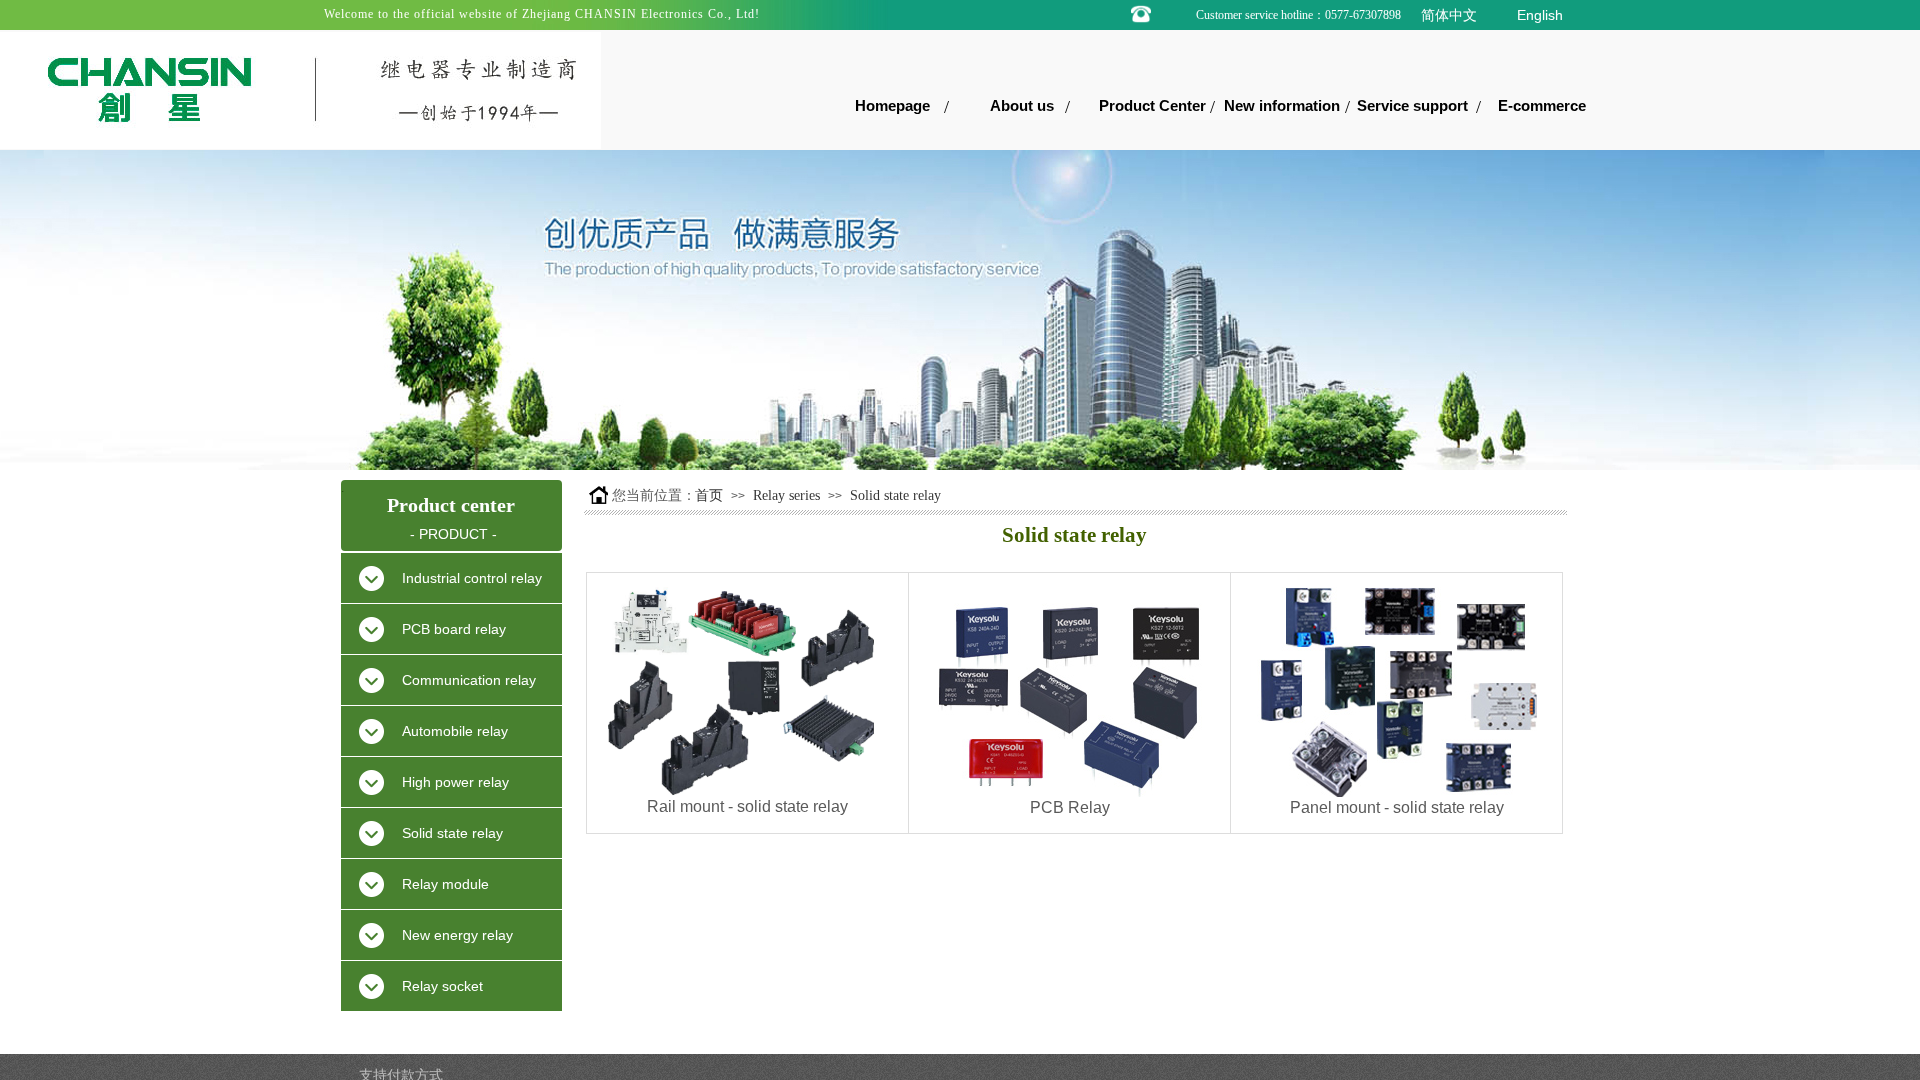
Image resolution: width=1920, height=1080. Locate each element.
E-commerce (1542, 105)
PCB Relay (1070, 807)
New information (1282, 105)
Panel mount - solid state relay (1397, 807)
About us (1022, 105)
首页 (709, 495)
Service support (1412, 105)
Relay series (786, 495)
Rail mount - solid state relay (747, 806)
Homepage (892, 105)
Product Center (1152, 105)
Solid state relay (895, 495)
